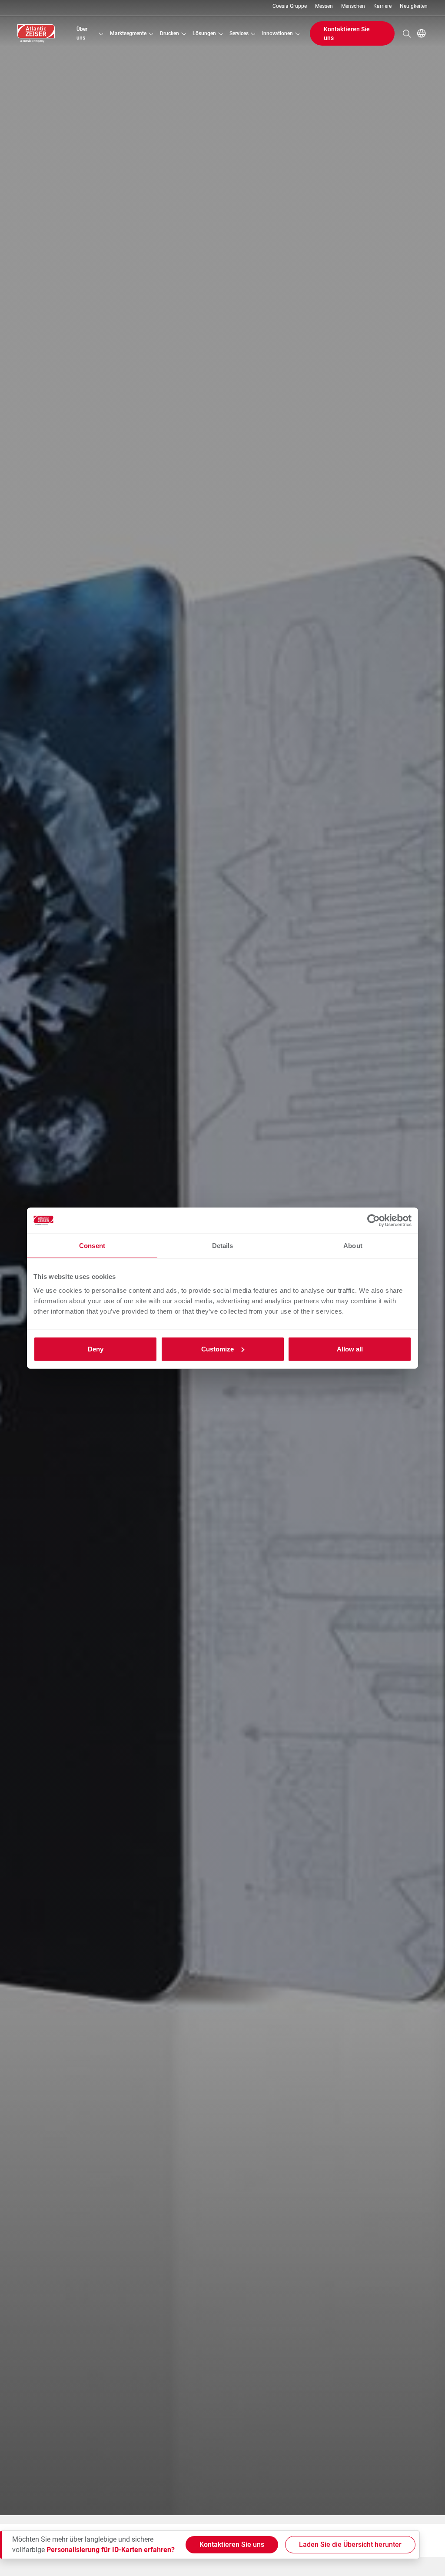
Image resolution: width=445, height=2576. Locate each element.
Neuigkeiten (414, 6)
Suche (407, 33)
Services (239, 33)
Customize (218, 1349)
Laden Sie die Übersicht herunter (350, 2544)
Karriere (382, 6)
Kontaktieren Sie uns (347, 33)
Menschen (353, 6)
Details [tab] (223, 1246)
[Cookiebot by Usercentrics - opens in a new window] (374, 1221)
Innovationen (277, 33)
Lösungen (204, 33)
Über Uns (82, 33)
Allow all (350, 1349)
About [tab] (353, 1246)
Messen (324, 6)
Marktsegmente (128, 33)
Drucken (169, 33)
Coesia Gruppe (290, 6)
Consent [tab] (92, 1246)
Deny (96, 1349)
